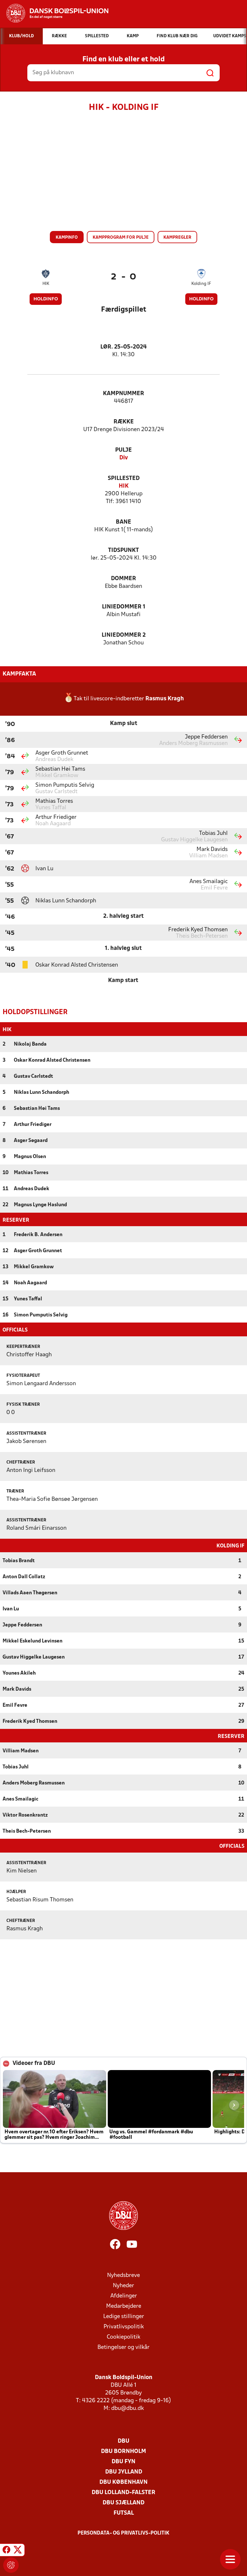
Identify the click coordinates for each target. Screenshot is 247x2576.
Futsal (124, 2513)
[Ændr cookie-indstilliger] (11, 2565)
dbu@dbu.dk (128, 2408)
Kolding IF (201, 284)
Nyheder (123, 2286)
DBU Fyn (123, 2462)
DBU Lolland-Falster (123, 2493)
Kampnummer (123, 394)
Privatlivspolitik (124, 2327)
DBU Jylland (124, 2472)
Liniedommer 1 (124, 607)
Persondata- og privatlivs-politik (123, 2533)
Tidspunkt (123, 550)
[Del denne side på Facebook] (6, 2551)
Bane (123, 522)
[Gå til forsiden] (54, 13)
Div (124, 458)
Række (124, 422)
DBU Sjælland (123, 2503)
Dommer (123, 579)
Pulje (123, 450)
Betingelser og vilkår (123, 2347)
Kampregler (177, 238)
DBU (123, 2441)
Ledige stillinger (124, 2317)
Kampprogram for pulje (121, 238)
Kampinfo (67, 238)
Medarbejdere (124, 2306)
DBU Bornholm (123, 2452)
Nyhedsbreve (123, 2275)
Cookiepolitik (123, 2337)
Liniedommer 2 (124, 635)
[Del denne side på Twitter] (18, 2551)
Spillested (124, 478)
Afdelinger (124, 2296)
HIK (46, 284)
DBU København (123, 2482)
